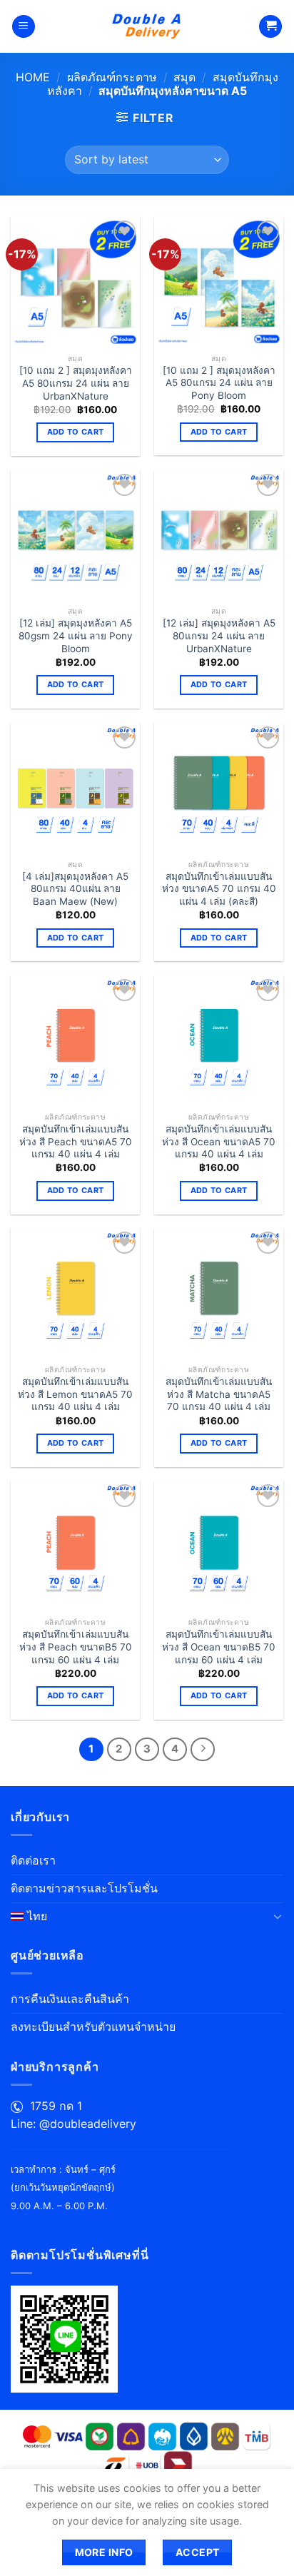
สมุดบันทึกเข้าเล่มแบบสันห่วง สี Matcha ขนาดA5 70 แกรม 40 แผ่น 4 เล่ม (219, 1394)
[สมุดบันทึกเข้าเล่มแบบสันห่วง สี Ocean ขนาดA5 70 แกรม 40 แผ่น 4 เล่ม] (219, 1040)
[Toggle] (278, 1916)
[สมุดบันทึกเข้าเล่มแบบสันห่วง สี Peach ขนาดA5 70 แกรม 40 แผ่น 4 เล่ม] (75, 1040)
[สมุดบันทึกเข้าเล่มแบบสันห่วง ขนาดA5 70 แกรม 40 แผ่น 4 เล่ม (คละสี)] (219, 787)
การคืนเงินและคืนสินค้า (70, 1999)
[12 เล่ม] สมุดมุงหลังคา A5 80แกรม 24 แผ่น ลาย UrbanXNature (219, 635)
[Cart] (270, 27)
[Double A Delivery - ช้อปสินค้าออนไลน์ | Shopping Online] (147, 26)
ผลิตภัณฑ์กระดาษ (112, 77)
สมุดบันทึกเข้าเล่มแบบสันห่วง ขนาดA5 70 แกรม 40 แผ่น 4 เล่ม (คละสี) (219, 889)
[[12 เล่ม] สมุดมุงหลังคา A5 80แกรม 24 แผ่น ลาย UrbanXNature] (219, 535)
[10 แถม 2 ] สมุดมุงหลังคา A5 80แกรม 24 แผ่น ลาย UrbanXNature (76, 383)
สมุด (184, 77)
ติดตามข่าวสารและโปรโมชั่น (84, 1888)
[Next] (203, 1750)
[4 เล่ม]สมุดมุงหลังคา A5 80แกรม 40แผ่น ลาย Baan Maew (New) (75, 889)
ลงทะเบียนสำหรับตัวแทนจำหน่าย (93, 2027)
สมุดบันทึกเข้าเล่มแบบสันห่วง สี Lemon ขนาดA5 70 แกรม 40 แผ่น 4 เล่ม (75, 1394)
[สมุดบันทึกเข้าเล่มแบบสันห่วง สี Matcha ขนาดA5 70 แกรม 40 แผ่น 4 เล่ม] (219, 1293)
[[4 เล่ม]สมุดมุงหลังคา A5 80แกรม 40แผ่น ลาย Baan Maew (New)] (75, 787)
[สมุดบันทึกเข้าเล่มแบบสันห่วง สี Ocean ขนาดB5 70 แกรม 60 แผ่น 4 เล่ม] (219, 1545)
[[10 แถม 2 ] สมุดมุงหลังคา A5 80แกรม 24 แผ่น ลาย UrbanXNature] (75, 282)
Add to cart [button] (76, 432)
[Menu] (24, 27)
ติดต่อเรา (33, 1860)
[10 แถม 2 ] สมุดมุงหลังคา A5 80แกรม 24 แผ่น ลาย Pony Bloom (219, 383)
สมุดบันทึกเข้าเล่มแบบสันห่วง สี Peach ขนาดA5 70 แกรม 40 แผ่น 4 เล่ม (76, 1141)
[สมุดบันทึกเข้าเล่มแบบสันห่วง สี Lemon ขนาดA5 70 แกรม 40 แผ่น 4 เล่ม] (75, 1293)
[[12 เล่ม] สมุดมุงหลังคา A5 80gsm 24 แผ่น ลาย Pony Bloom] (75, 535)
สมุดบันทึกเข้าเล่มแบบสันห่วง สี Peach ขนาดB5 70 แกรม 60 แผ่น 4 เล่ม (76, 1647)
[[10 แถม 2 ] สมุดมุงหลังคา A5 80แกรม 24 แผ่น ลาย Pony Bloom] (219, 282)
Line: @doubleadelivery (73, 2124)
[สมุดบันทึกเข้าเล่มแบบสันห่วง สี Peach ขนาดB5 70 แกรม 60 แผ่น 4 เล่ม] (75, 1545)
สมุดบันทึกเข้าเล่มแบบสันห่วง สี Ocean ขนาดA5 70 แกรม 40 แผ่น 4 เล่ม (219, 1141)
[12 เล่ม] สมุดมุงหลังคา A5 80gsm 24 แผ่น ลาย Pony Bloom (76, 635)
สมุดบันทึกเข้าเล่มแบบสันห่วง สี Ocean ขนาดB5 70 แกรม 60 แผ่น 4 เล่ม (219, 1647)
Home (33, 77)
